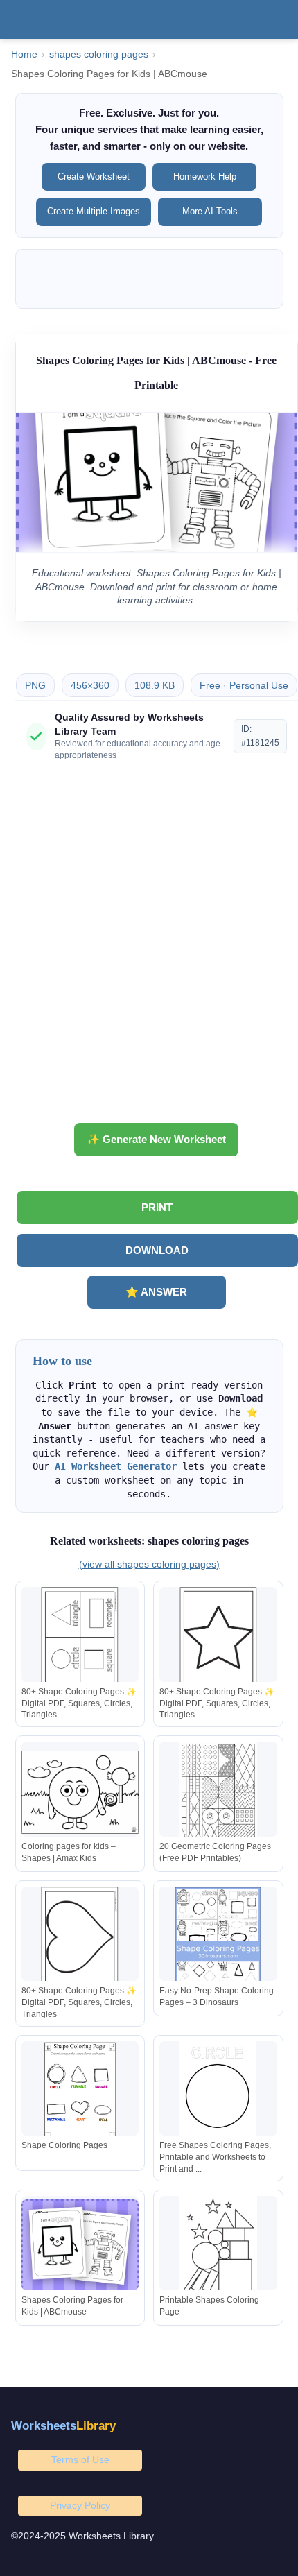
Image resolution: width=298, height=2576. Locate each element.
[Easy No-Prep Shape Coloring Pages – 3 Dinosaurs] (218, 1937)
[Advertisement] (149, 947)
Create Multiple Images (94, 211)
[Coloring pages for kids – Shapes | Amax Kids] (80, 1792)
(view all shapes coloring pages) (149, 1564)
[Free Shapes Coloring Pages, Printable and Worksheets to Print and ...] (218, 2092)
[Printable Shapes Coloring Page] (218, 2246)
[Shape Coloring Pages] (80, 2092)
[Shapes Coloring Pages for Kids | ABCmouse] (80, 2246)
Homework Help (205, 177)
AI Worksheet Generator (116, 1466)
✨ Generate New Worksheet (156, 1139)
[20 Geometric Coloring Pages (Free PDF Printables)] (218, 1792)
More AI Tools (210, 211)
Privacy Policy (80, 2505)
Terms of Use (80, 2459)
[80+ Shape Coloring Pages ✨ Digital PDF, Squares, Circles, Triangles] (80, 1637)
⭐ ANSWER (156, 1292)
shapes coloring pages (99, 54)
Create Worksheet (94, 177)
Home (24, 54)
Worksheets (63, 2426)
